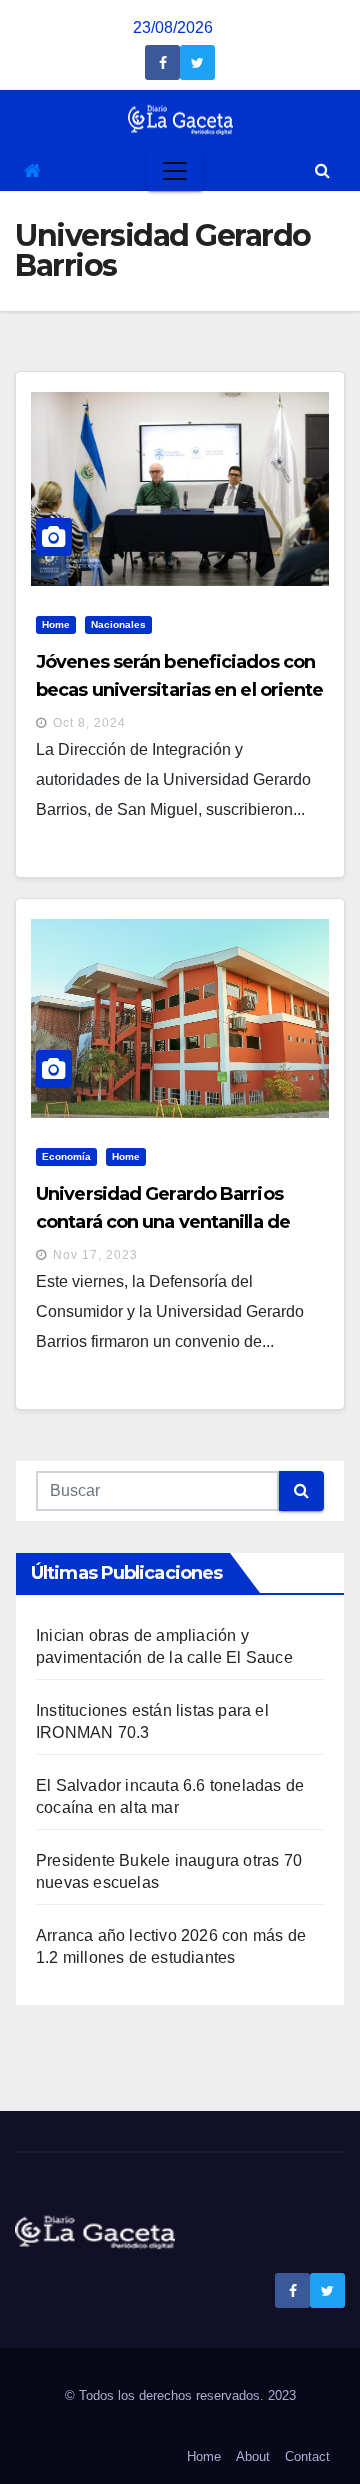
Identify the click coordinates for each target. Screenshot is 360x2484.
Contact (307, 2456)
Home (56, 624)
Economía (66, 1156)
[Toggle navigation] (175, 171)
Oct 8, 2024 (89, 723)
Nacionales (118, 624)
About (253, 2456)
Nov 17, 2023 (95, 1255)
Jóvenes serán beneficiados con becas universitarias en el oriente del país (179, 690)
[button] (322, 170)
